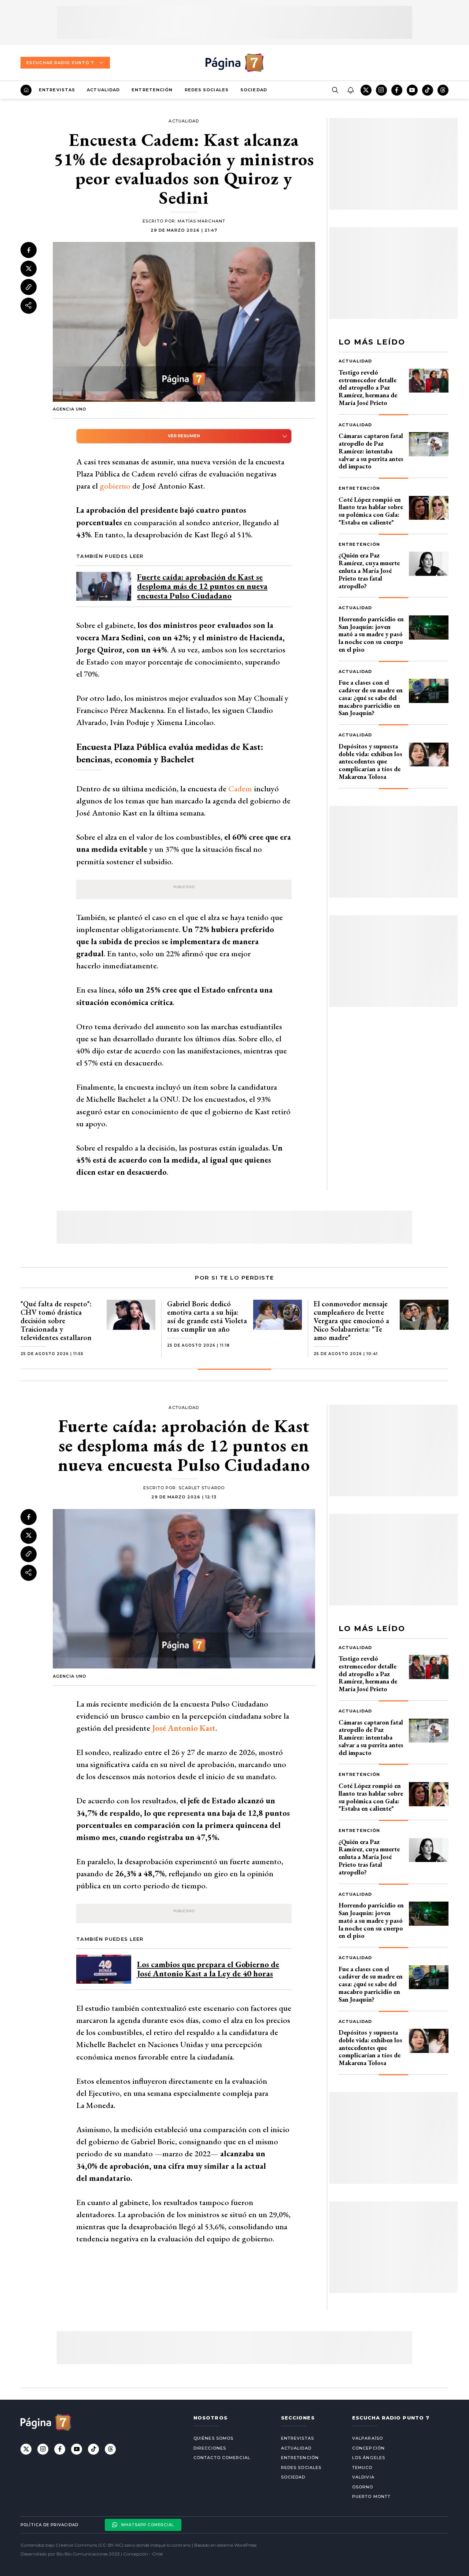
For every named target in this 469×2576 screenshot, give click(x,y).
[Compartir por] (29, 305)
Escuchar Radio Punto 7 (60, 63)
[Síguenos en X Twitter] (366, 90)
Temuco (362, 2468)
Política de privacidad (49, 2525)
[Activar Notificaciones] (350, 90)
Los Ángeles (369, 2458)
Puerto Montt (371, 2496)
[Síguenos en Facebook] (397, 90)
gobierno (115, 486)
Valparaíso (368, 2438)
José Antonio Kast (184, 1728)
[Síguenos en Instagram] (381, 90)
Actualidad (103, 90)
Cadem (240, 789)
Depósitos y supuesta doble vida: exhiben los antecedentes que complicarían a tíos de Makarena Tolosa (370, 761)
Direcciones (210, 2448)
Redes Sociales (207, 90)
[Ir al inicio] (26, 90)
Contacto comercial (222, 2458)
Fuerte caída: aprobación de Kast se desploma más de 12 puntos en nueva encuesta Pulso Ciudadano (202, 586)
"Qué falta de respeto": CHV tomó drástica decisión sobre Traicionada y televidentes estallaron (56, 1321)
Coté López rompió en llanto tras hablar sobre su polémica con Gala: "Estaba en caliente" (371, 511)
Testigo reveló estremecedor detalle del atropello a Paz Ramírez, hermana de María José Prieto (368, 387)
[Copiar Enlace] (29, 287)
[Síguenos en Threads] (443, 90)
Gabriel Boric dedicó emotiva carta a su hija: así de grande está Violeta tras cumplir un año (207, 1316)
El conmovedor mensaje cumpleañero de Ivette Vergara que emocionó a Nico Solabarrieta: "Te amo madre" (351, 1321)
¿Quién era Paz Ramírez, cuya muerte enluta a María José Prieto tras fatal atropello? (369, 570)
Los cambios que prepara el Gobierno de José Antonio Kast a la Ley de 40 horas (208, 1969)
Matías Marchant (202, 221)
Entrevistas (57, 90)
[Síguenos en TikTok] (428, 90)
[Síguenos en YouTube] (412, 90)
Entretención (152, 90)
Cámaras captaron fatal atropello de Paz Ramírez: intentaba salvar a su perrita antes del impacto (371, 451)
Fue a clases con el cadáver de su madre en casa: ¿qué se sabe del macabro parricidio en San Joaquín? (371, 698)
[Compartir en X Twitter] (29, 268)
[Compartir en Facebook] (29, 250)
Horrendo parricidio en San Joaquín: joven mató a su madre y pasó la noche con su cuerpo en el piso (371, 634)
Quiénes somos (213, 2438)
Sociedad (254, 90)
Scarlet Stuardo (202, 1488)
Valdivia (363, 2477)
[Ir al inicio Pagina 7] (234, 63)
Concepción (368, 2448)
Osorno (363, 2487)
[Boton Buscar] (335, 90)
